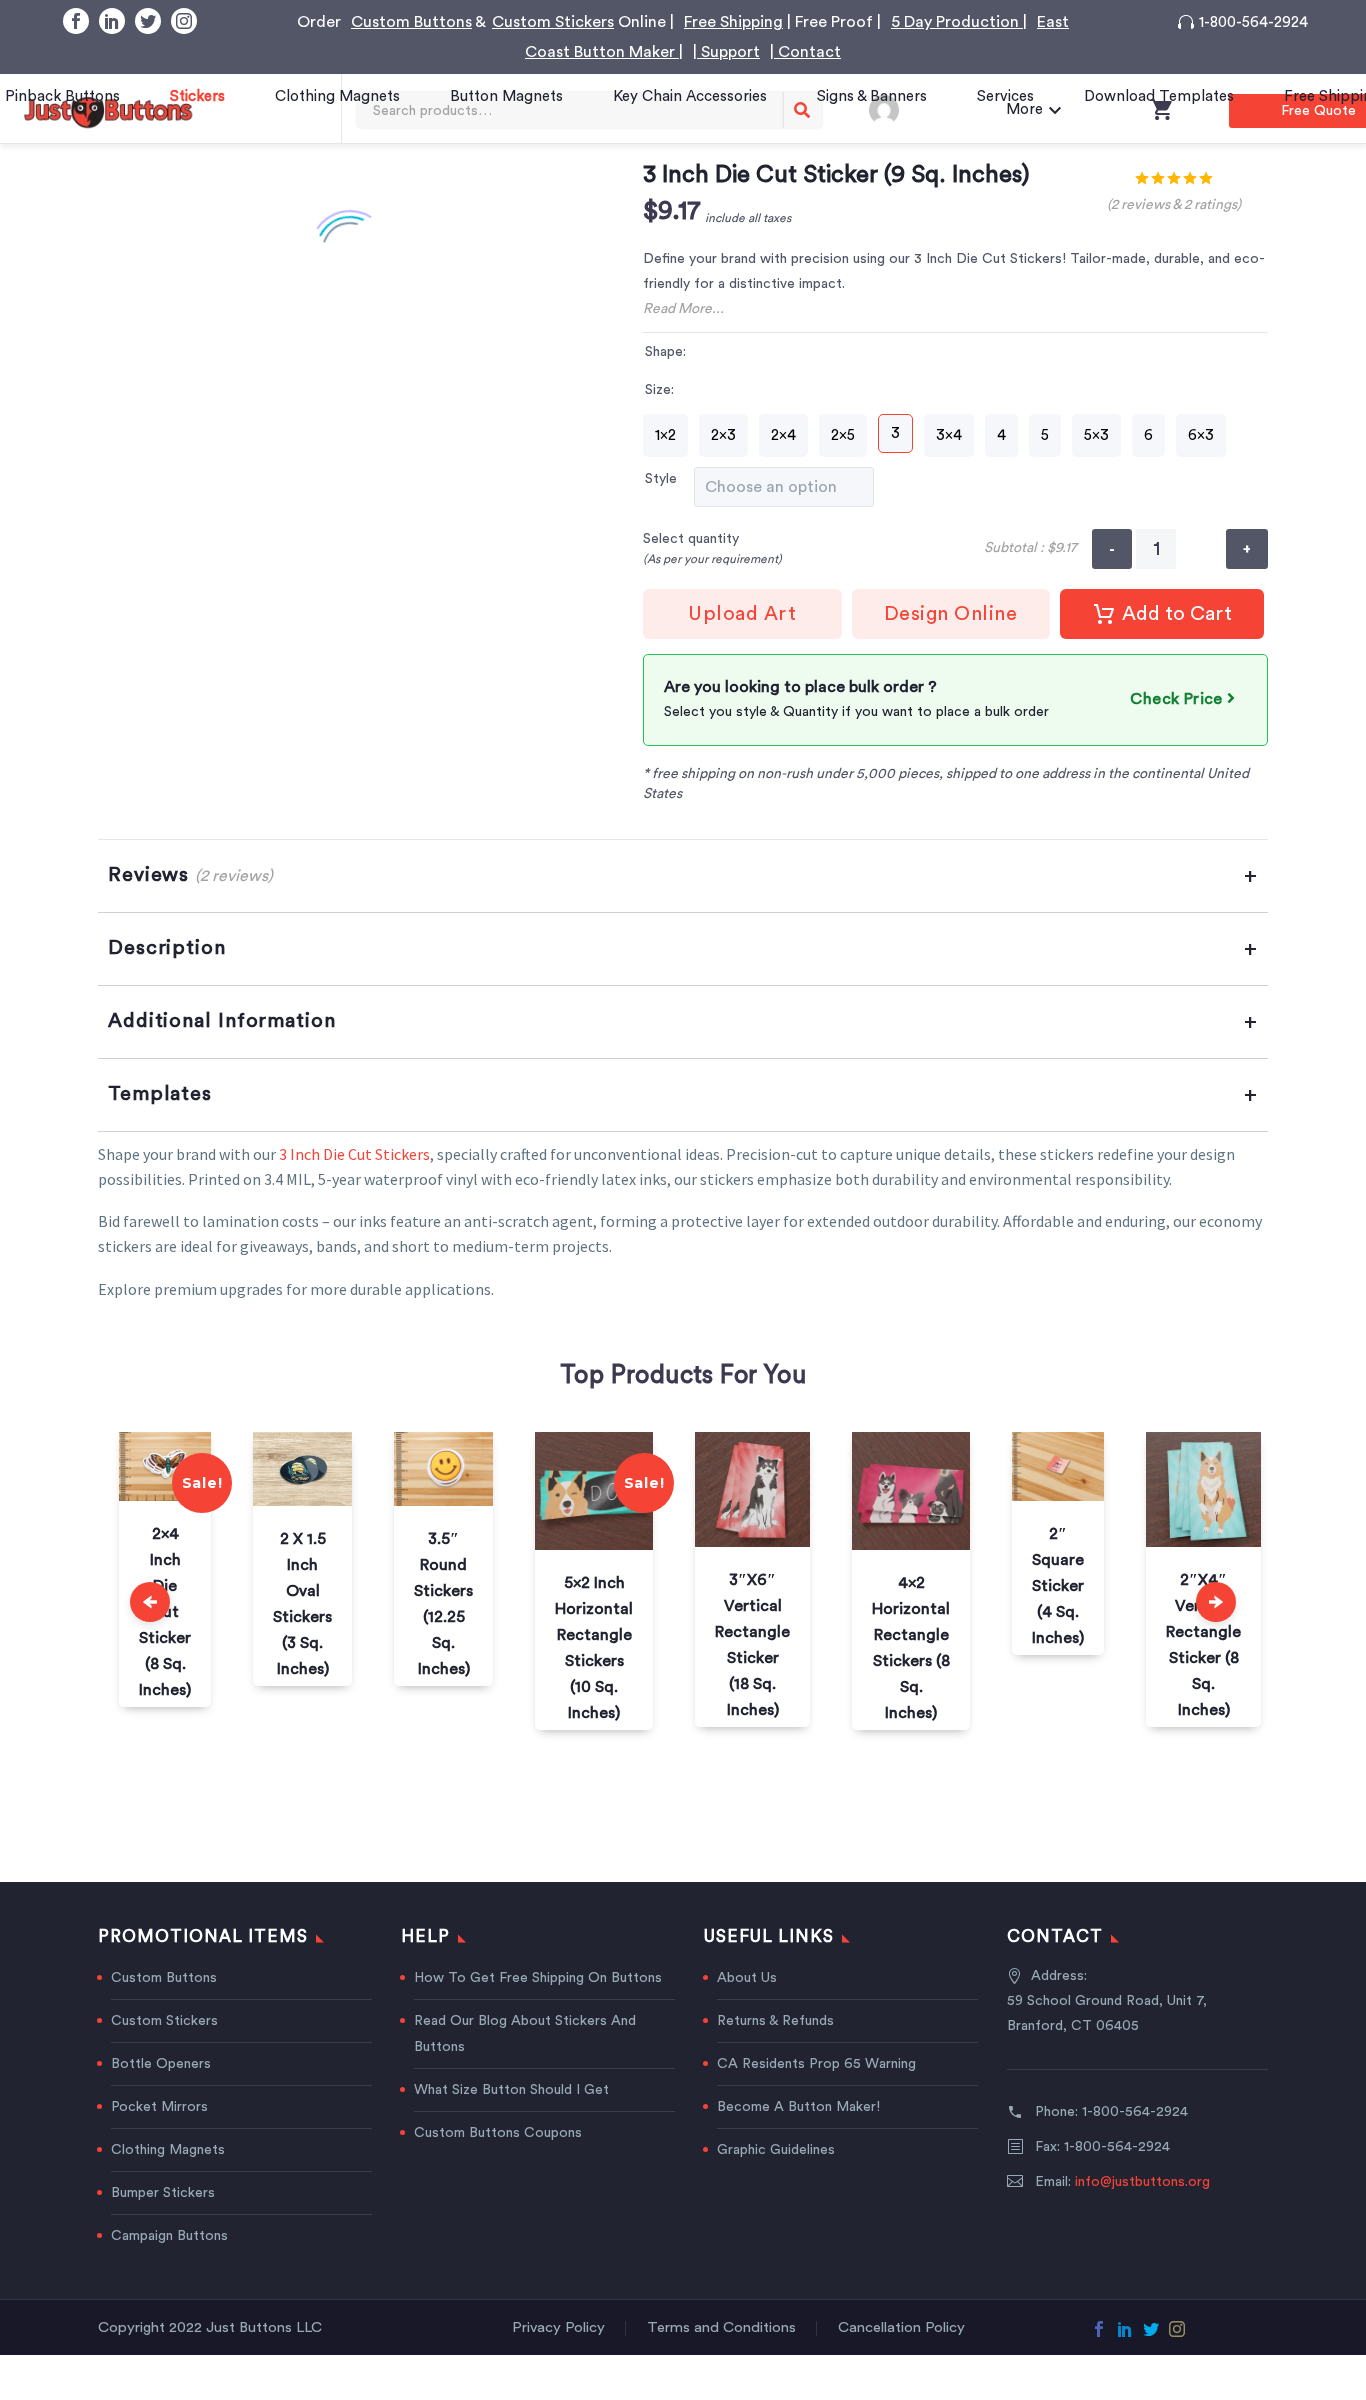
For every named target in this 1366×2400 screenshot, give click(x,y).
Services (1005, 96)
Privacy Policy (558, 2328)
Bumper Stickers (163, 2193)
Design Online (951, 614)
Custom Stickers (553, 22)
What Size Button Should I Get (511, 2090)
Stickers (197, 96)
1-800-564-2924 (1253, 22)
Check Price (1178, 699)
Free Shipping (733, 22)
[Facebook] (76, 21)
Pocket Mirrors (159, 2107)
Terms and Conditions (721, 2328)
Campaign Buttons (169, 2236)
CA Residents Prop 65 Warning (816, 2064)
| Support (726, 52)
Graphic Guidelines (776, 2150)
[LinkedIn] (112, 21)
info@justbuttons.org (1142, 2182)
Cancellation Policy (901, 2328)
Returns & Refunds (775, 2021)
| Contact (805, 52)
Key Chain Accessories (690, 96)
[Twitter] (148, 21)
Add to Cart (1177, 614)
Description (167, 948)
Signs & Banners (872, 96)
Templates (160, 1094)
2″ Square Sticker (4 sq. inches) (1058, 1586)
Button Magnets (506, 96)
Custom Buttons (411, 22)
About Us (747, 1978)
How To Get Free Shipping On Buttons (538, 1978)
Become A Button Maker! (798, 2107)
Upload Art (742, 614)
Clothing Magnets (337, 96)
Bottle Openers (161, 2064)
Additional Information (222, 1021)
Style (661, 479)
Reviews (190, 875)
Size (658, 390)
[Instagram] (184, 21)
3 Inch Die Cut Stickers (354, 1154)
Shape (664, 352)
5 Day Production (957, 22)
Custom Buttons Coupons (498, 2133)
